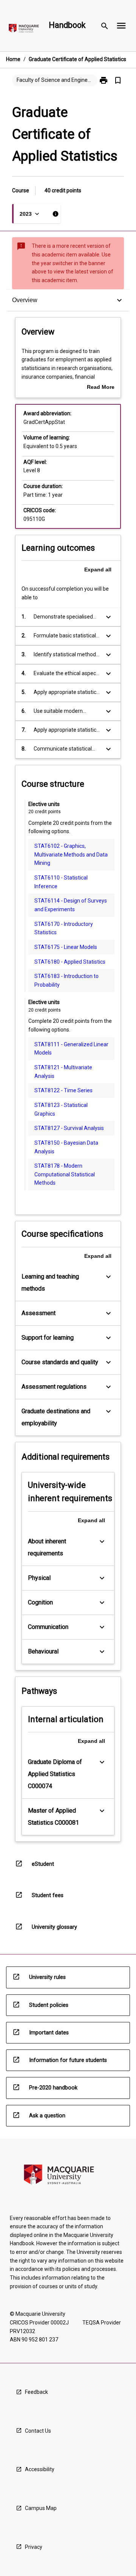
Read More (101, 388)
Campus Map (41, 2508)
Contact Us (38, 2431)
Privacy (34, 2547)
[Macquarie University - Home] (24, 30)
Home (13, 59)
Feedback (36, 2392)
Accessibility (40, 2469)
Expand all (98, 570)
